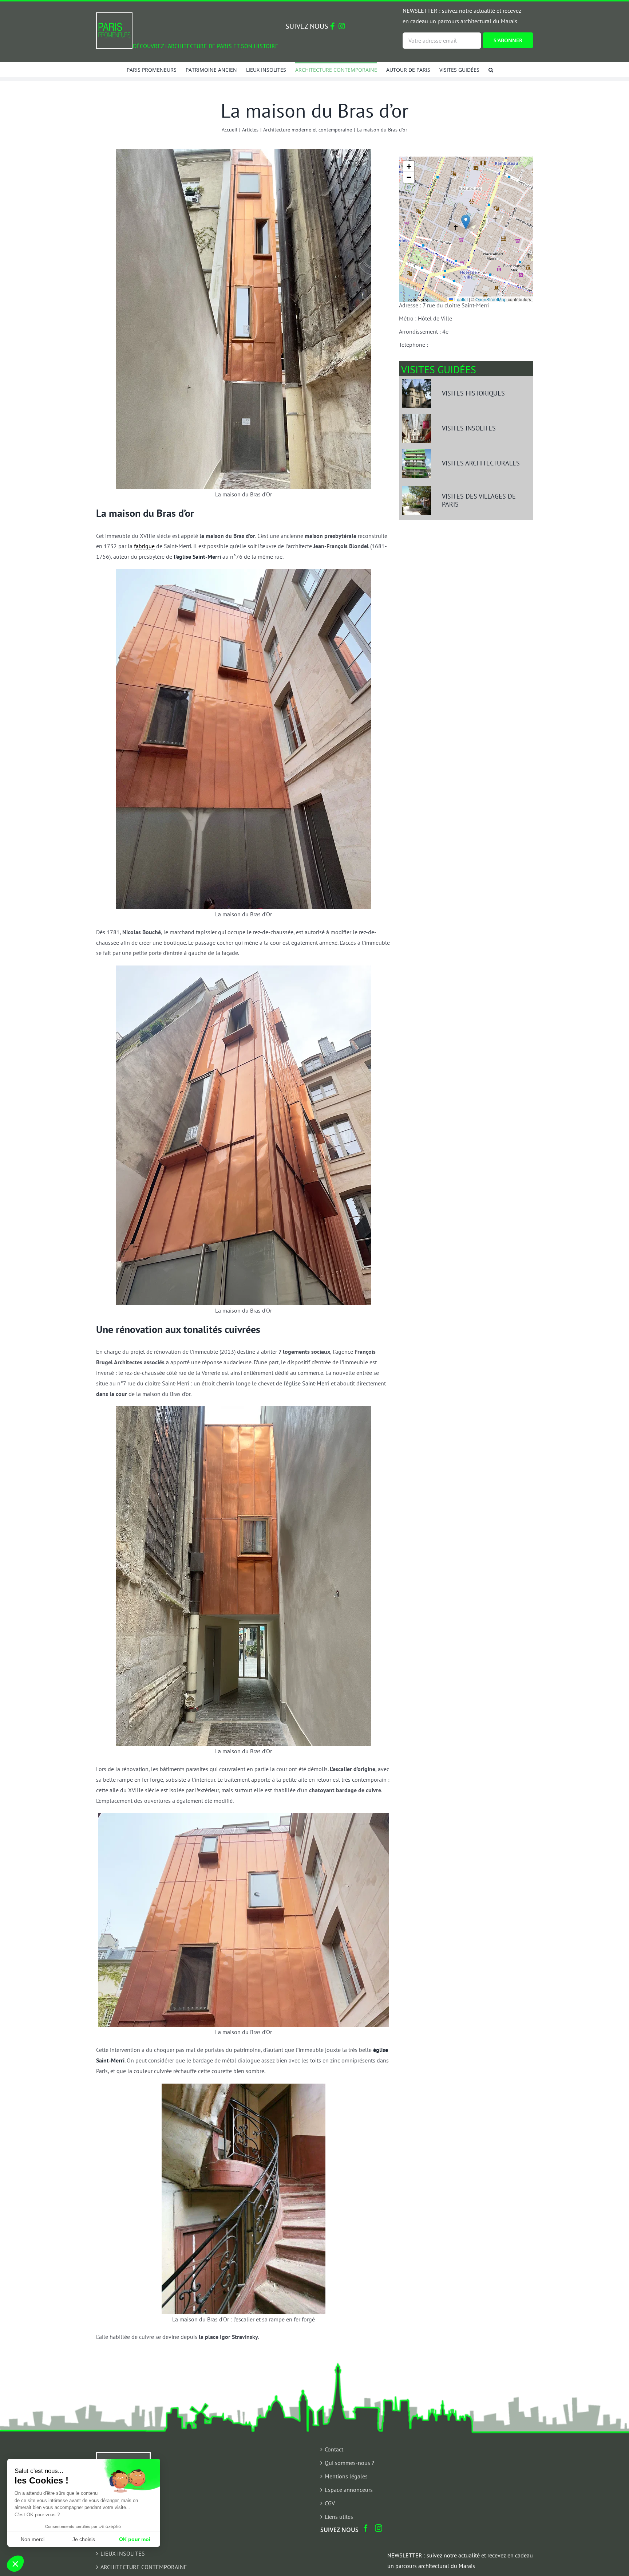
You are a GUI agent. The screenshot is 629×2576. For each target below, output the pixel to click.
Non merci (33, 2539)
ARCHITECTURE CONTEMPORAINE (144, 2567)
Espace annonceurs (349, 2490)
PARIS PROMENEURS (127, 2526)
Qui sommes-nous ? (349, 2463)
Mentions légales (346, 2476)
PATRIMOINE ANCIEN (127, 2540)
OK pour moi (135, 2539)
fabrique (144, 546)
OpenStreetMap (491, 299)
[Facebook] (366, 2528)
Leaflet (460, 299)
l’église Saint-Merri (306, 1383)
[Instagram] (379, 2528)
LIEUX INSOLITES (123, 2553)
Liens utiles (339, 2517)
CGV (330, 2503)
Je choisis (84, 2539)
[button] (491, 70)
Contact (334, 2449)
